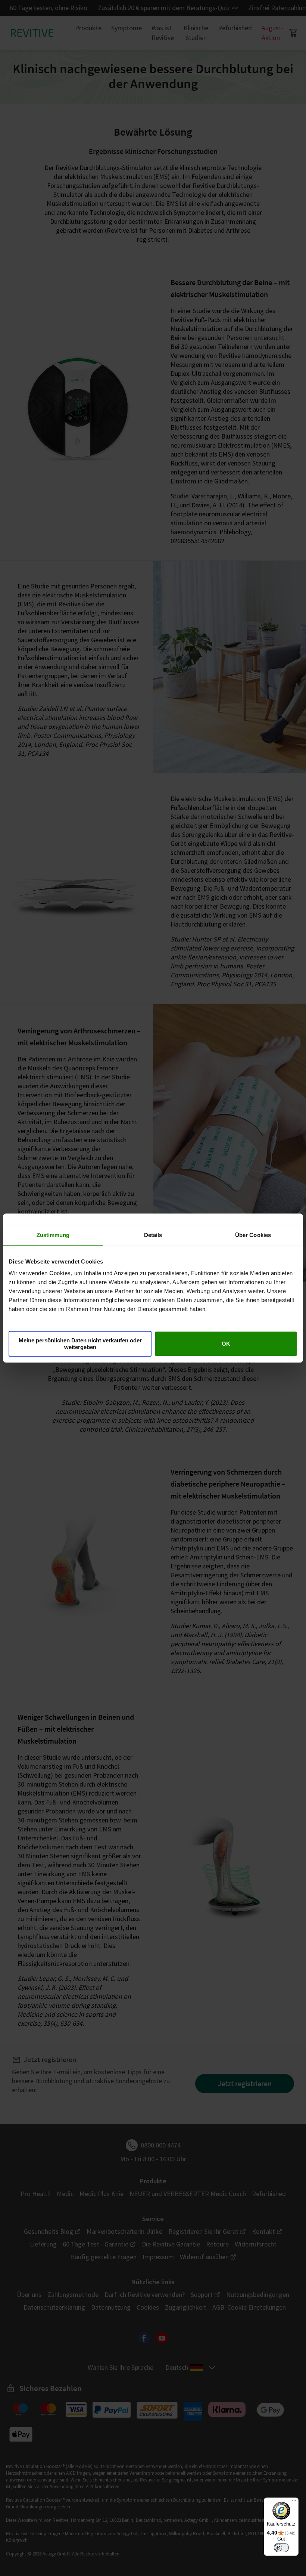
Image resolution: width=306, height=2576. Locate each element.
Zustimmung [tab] (53, 1235)
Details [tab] (153, 1235)
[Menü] (294, 2502)
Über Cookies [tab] (253, 1235)
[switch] (281, 2548)
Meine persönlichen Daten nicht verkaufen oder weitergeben (80, 1344)
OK (226, 1344)
